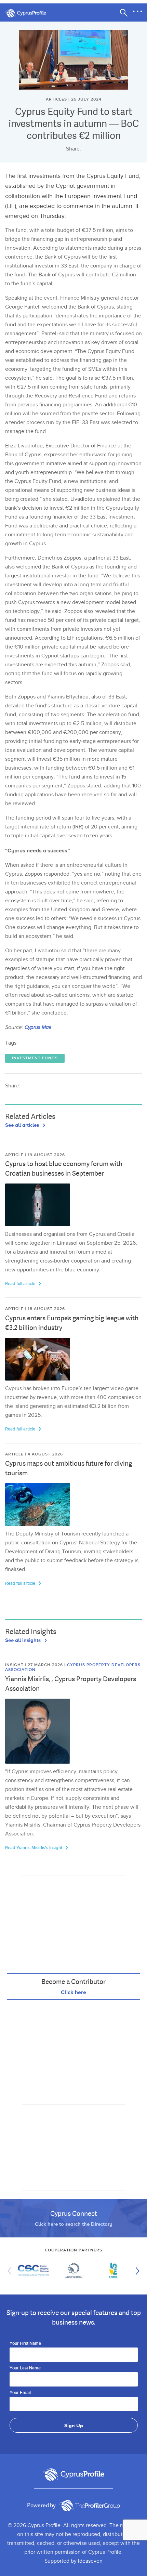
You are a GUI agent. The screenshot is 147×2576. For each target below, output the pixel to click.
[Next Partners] (136, 2271)
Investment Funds (35, 1058)
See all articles (23, 1125)
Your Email (20, 2393)
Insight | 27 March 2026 (35, 1665)
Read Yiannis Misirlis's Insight (34, 1848)
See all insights (24, 1640)
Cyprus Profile (29, 13)
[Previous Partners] (11, 2271)
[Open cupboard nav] (137, 12)
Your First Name (25, 2344)
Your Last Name (25, 2368)
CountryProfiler (90, 2506)
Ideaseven (90, 2561)
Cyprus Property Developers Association (73, 1667)
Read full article (21, 1284)
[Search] (124, 13)
